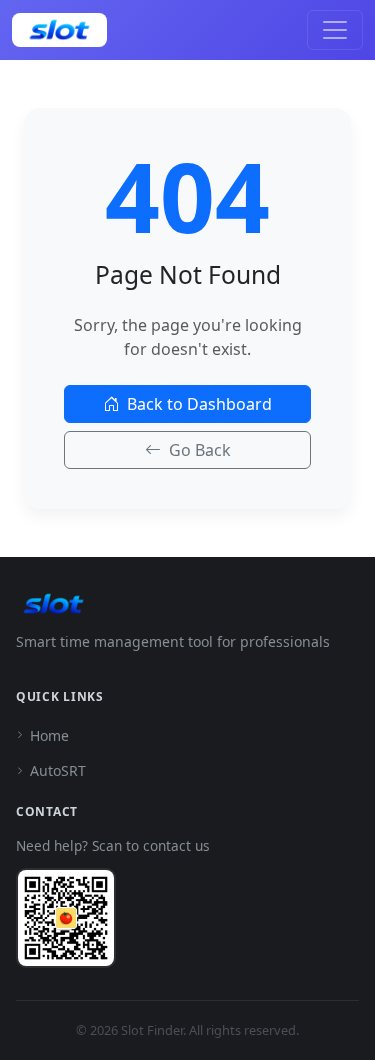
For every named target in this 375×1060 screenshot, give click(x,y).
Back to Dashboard (199, 404)
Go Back (200, 450)
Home (49, 735)
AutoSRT (58, 770)
